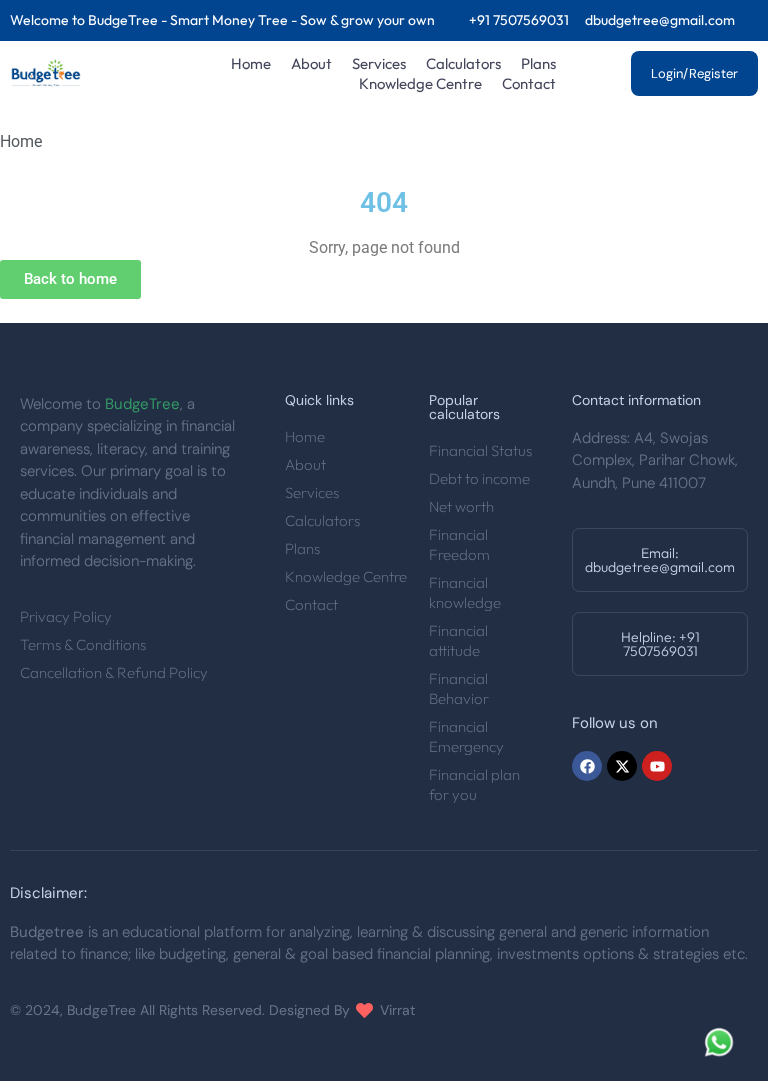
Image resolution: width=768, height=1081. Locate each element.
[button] (660, 560)
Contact (529, 83)
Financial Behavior (459, 688)
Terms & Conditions (83, 644)
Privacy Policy (66, 616)
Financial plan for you (474, 784)
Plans (538, 63)
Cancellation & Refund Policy (114, 672)
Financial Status (480, 450)
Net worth (461, 506)
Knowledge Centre (420, 83)
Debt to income (479, 478)
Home (251, 63)
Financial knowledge (465, 592)
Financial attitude (458, 640)
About (311, 63)
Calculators (463, 63)
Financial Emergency (466, 736)
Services (379, 63)
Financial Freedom (459, 544)
